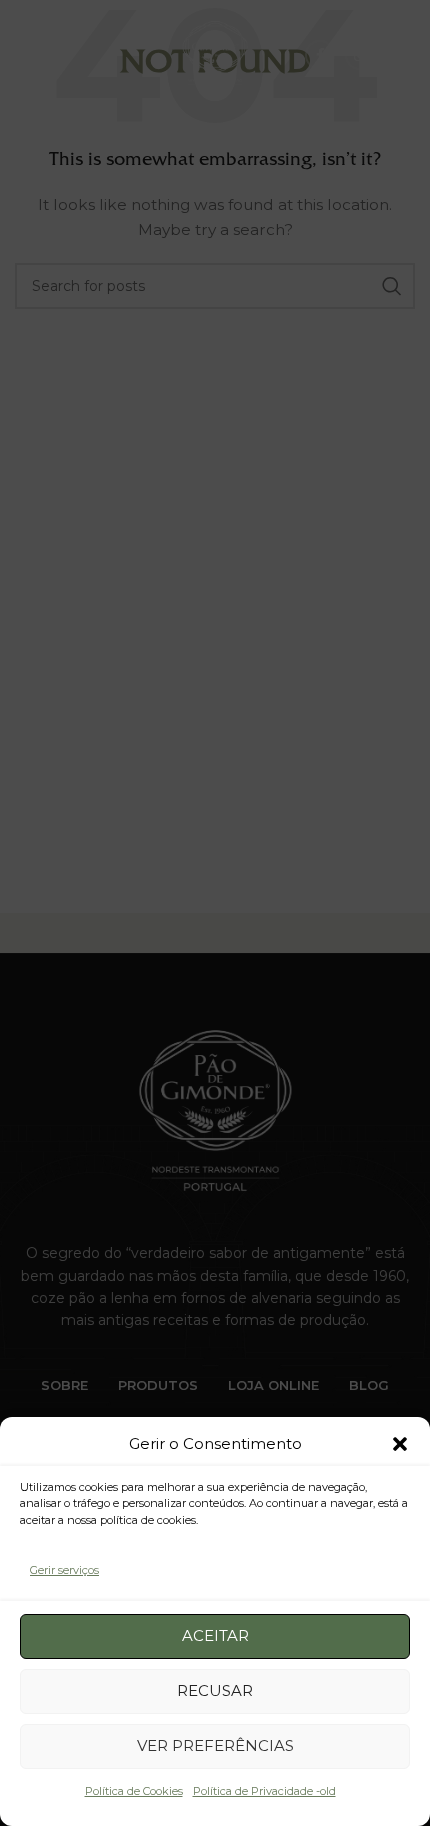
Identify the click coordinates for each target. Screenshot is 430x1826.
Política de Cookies (134, 1791)
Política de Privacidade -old (264, 1791)
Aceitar (215, 1635)
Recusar (215, 1690)
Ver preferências (215, 1745)
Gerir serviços (64, 1570)
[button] (400, 1444)
